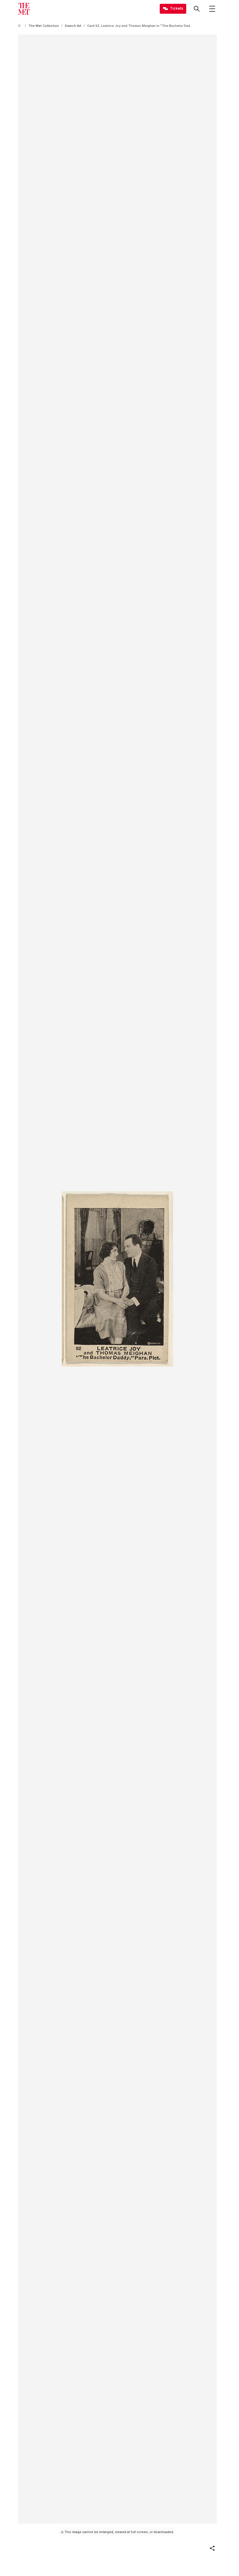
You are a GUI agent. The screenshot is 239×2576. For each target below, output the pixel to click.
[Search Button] (197, 9)
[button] (212, 2548)
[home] (20, 26)
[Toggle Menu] (212, 9)
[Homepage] (24, 9)
